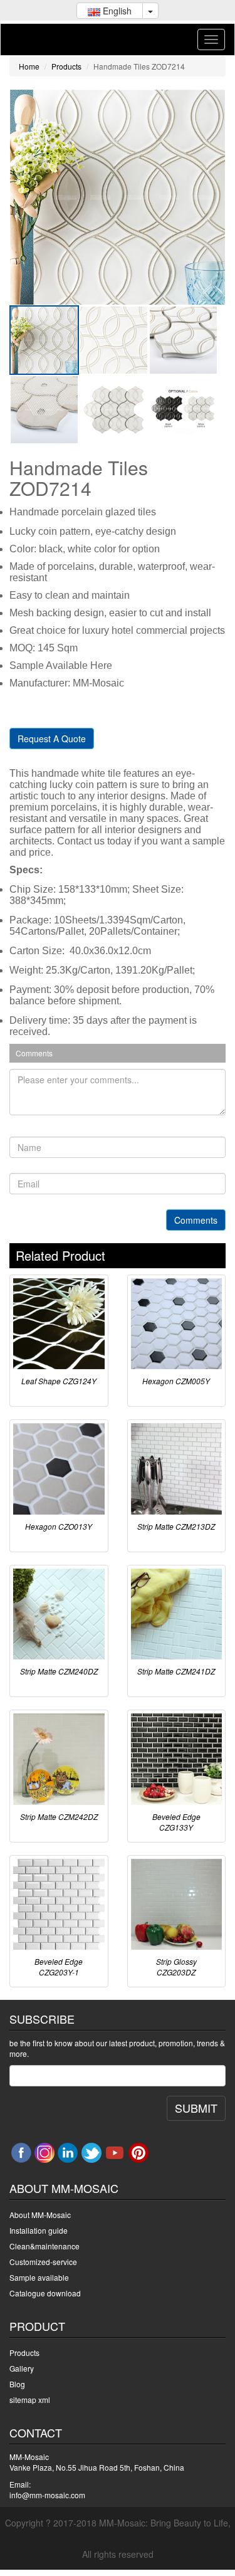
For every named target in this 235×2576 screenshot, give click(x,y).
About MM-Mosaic (40, 2215)
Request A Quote (52, 739)
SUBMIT (196, 2108)
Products (66, 66)
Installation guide (39, 2230)
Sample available (39, 2277)
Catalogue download (45, 2293)
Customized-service (43, 2262)
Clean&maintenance (44, 2246)
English (116, 11)
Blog (17, 2384)
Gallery (22, 2368)
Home (29, 66)
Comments (196, 1220)
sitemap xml (30, 2400)
